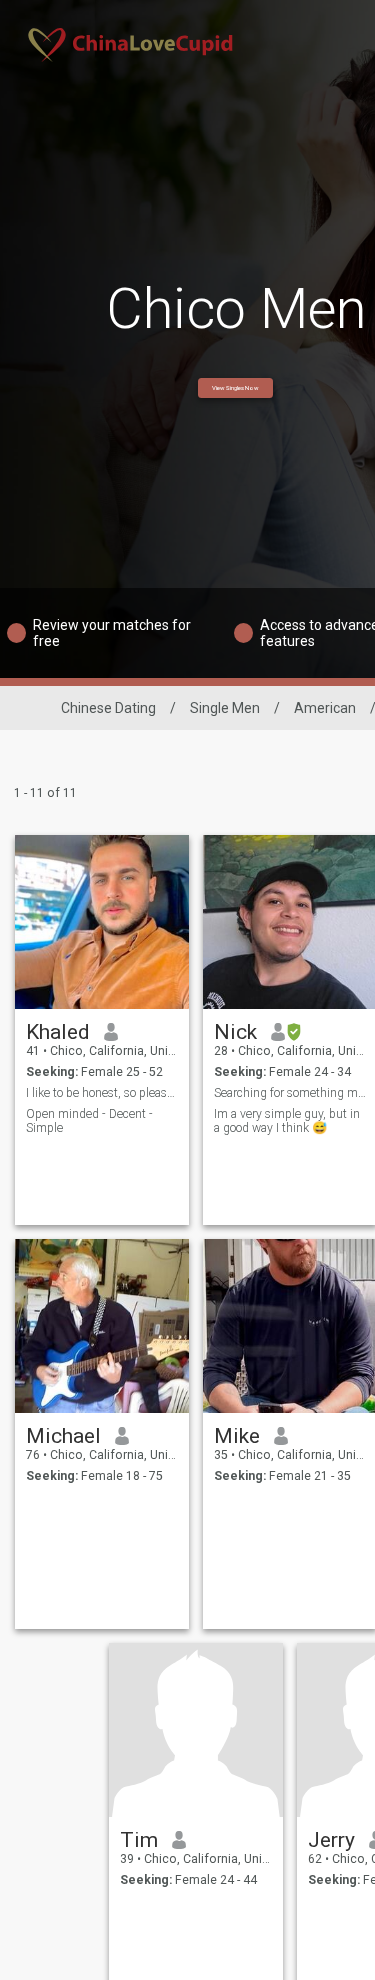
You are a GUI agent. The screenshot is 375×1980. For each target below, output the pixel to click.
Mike (237, 1436)
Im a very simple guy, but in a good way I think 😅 (287, 1121)
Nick (235, 1032)
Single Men (225, 708)
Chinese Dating (108, 708)
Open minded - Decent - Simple (89, 1121)
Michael (63, 1436)
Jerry (331, 1840)
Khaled (58, 1032)
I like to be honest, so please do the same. (102, 1093)
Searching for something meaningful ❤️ (290, 1093)
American (325, 708)
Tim (139, 1840)
